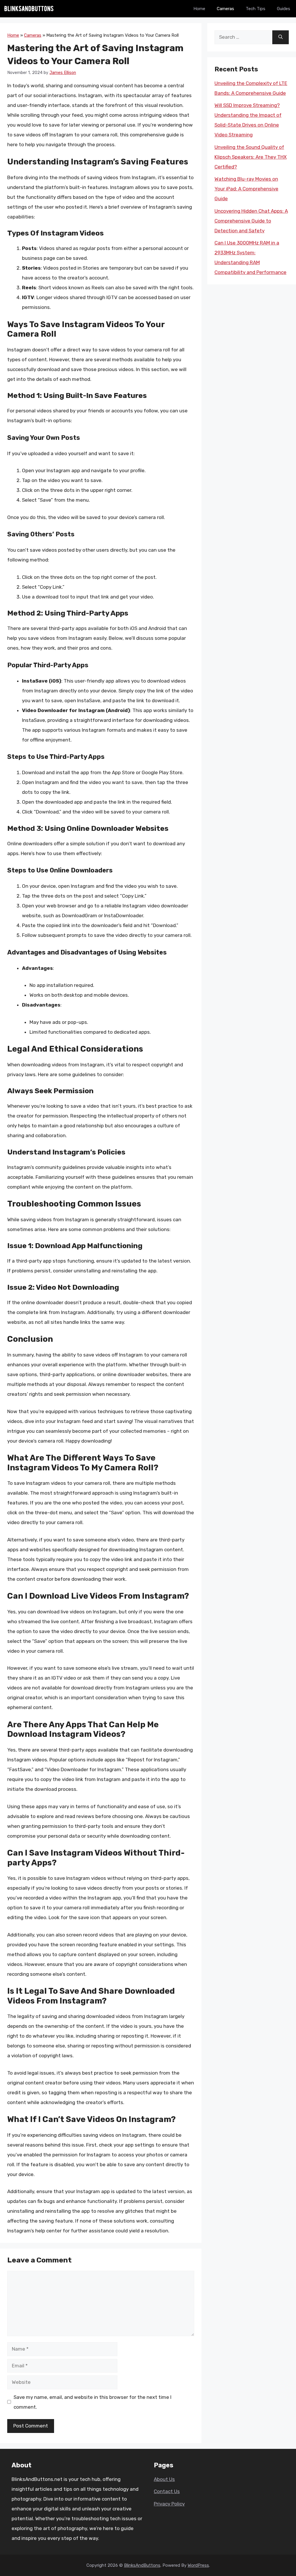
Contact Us (167, 2491)
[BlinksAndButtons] (29, 9)
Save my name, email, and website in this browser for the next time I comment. (92, 2402)
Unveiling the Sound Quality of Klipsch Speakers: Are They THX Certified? (251, 157)
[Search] (281, 37)
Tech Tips (256, 9)
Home (199, 9)
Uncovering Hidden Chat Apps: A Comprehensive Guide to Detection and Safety (251, 221)
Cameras (225, 9)
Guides (284, 9)
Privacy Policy (169, 2504)
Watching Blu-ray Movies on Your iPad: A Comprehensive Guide (246, 189)
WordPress (198, 2565)
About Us (164, 2479)
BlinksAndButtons (142, 2565)
